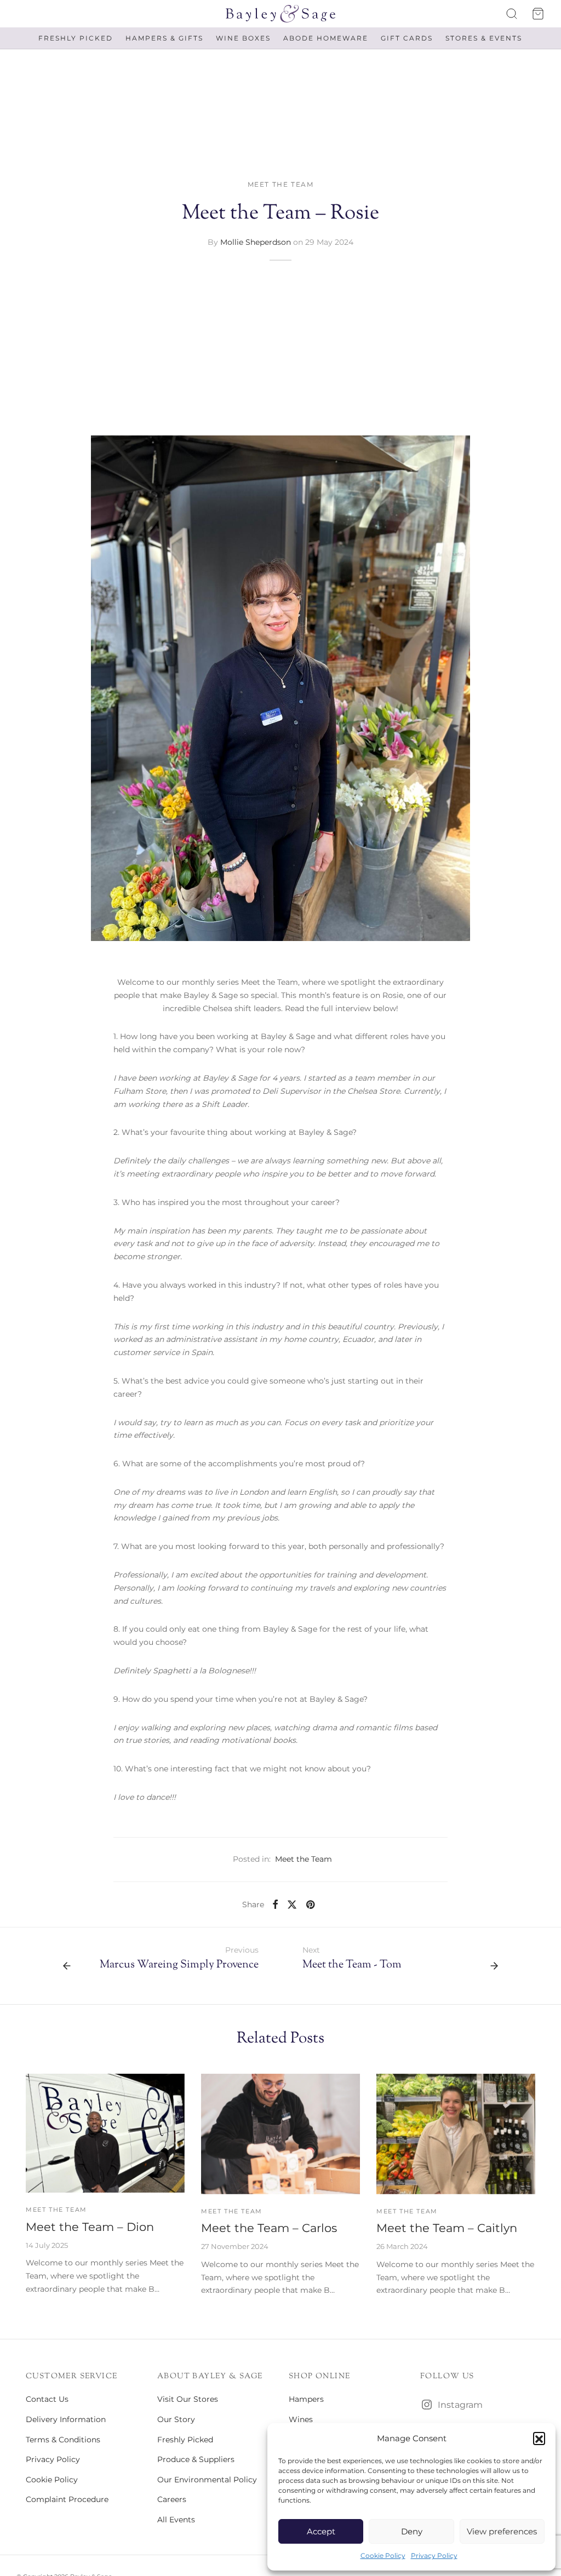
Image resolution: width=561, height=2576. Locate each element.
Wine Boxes (243, 38)
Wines (301, 2419)
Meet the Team (281, 184)
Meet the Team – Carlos (269, 2228)
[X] (292, 1904)
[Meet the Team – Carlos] (280, 2134)
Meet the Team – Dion (90, 2227)
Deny (412, 2531)
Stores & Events (484, 38)
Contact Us (47, 2399)
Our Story (176, 2419)
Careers (172, 2499)
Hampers (306, 2399)
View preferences (502, 2531)
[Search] (512, 14)
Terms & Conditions (63, 2440)
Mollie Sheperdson (256, 242)
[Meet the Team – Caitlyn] (456, 2134)
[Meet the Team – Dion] (105, 2133)
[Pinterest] (310, 1904)
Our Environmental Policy (207, 2480)
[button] (539, 2438)
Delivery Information (66, 2419)
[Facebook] (275, 1904)
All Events (176, 2520)
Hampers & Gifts (164, 38)
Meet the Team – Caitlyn (447, 2228)
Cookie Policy (383, 2555)
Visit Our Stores (188, 2399)
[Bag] (538, 14)
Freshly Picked (76, 38)
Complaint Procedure (67, 2499)
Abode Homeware (326, 38)
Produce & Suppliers (196, 2459)
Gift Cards (407, 38)
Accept (321, 2531)
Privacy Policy (434, 2555)
